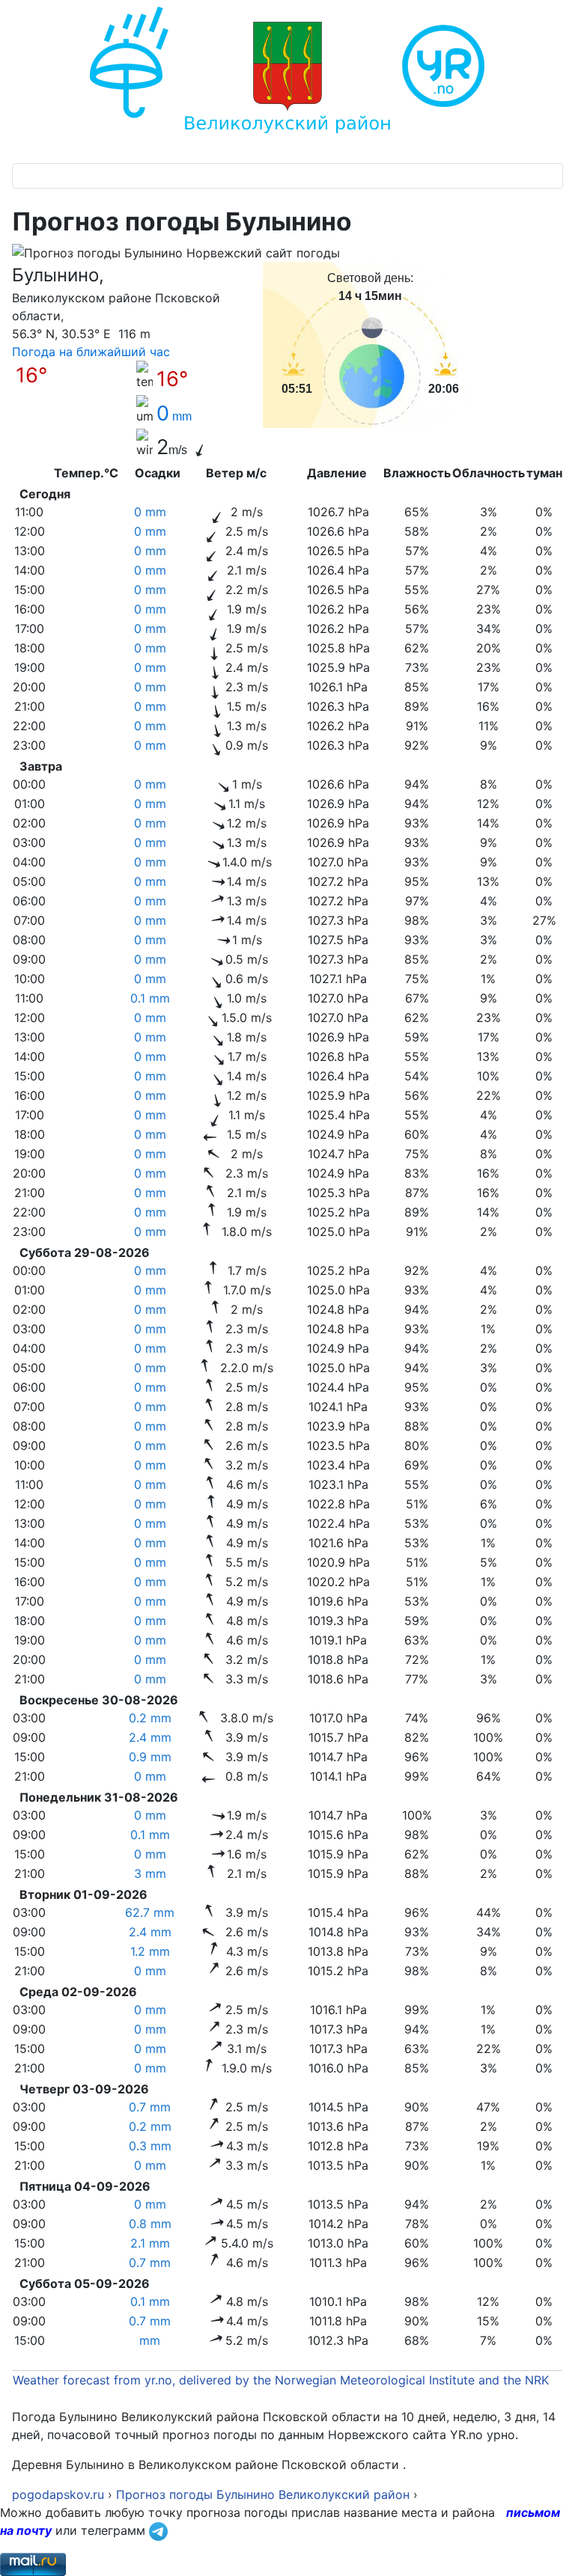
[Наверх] (549, 2548)
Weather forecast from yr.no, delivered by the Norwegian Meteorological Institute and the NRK (283, 2380)
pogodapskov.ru (58, 2494)
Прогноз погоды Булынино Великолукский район (263, 2494)
